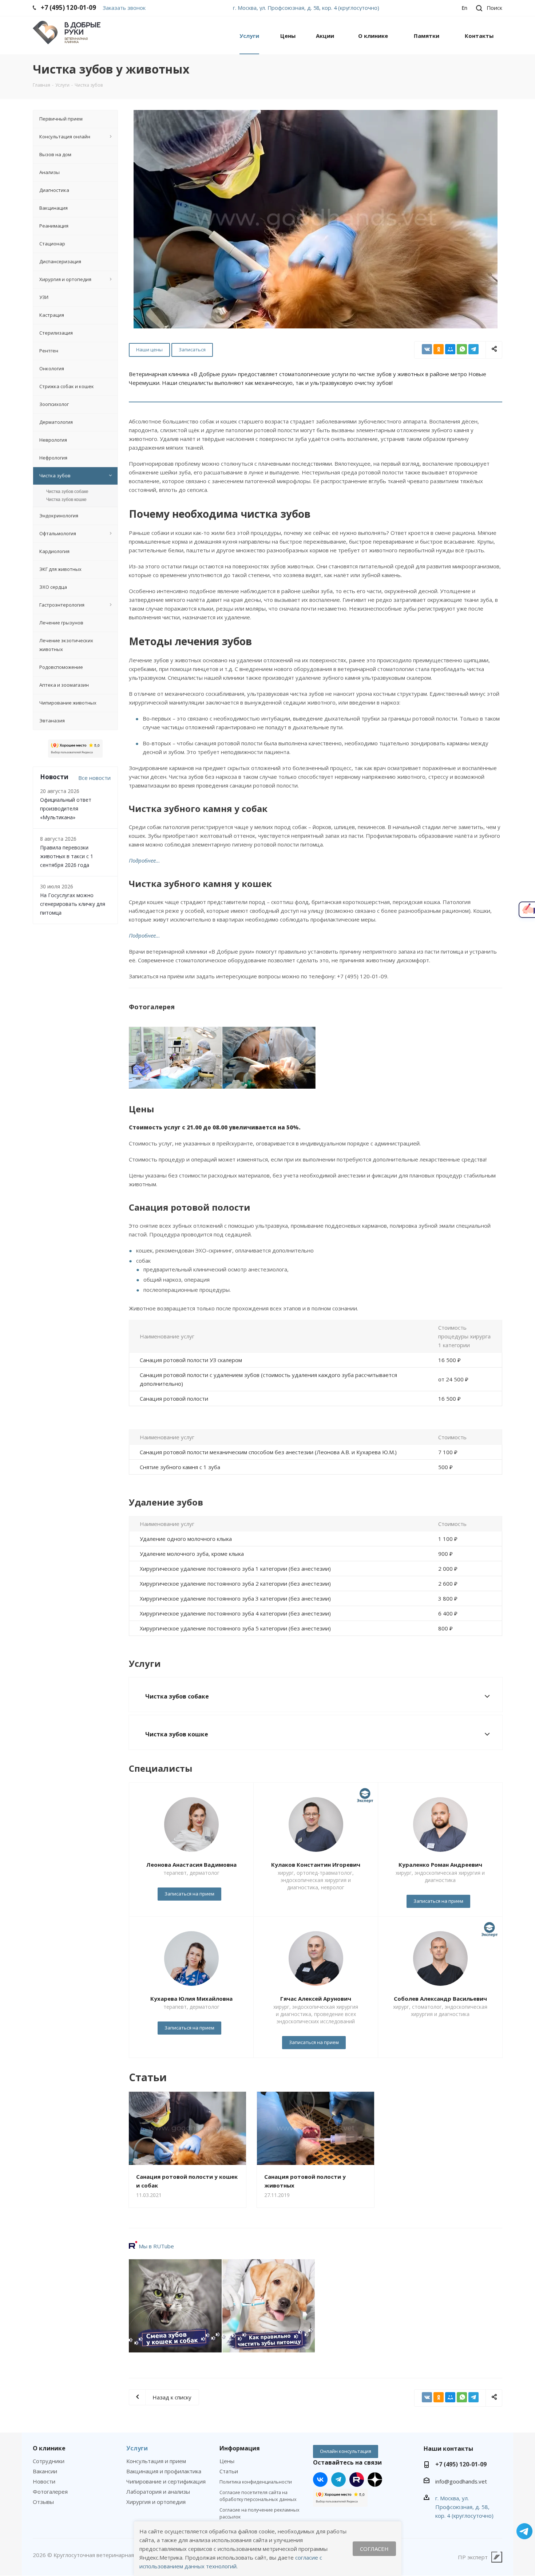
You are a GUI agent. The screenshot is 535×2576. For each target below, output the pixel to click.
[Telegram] (473, 349)
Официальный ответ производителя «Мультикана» (66, 808)
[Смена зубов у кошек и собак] (175, 2306)
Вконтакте (320, 2480)
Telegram (338, 2480)
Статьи (229, 2471)
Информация (240, 2448)
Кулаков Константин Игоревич (316, 1865)
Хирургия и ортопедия (156, 2502)
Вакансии (45, 2471)
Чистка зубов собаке (67, 492)
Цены (227, 2461)
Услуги (137, 2448)
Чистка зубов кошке (66, 500)
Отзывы (43, 2502)
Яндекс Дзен (375, 2480)
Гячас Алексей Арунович (316, 1999)
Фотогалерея (50, 2492)
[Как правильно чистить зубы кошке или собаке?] (269, 2306)
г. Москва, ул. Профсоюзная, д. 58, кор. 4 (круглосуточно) (306, 8)
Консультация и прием (156, 2461)
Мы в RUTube (156, 2246)
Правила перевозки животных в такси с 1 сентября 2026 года (67, 856)
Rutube (357, 2480)
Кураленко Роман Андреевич (440, 1865)
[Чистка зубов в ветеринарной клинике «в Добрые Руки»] (176, 1058)
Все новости (94, 778)
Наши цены (149, 350)
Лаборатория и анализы (158, 2492)
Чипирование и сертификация (166, 2481)
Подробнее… (144, 860)
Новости (44, 2481)
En (464, 8)
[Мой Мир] (450, 349)
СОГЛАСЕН (374, 2549)
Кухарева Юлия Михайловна (191, 1999)
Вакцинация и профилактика (164, 2471)
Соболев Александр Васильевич (440, 1999)
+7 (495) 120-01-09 (461, 2464)
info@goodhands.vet (461, 2481)
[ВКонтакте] (427, 349)
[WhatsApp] (462, 349)
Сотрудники (49, 2461)
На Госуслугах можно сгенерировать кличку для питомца (73, 904)
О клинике (49, 2448)
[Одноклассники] (439, 349)
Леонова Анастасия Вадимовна (191, 1865)
